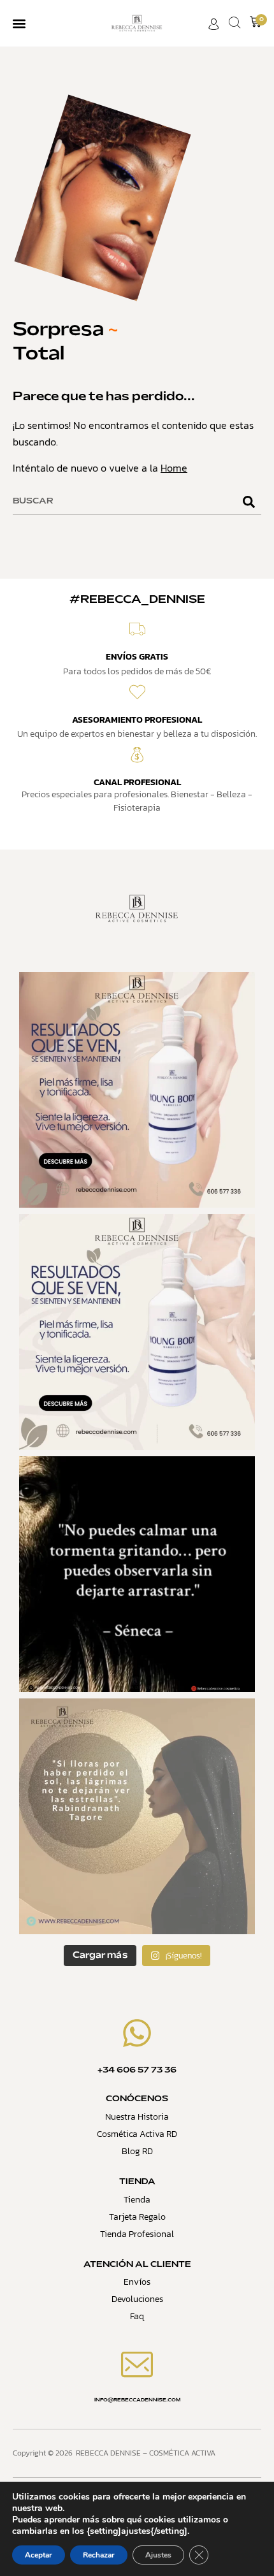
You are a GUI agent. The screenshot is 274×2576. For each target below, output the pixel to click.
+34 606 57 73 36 (137, 2071)
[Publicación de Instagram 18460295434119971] (137, 1574)
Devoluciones (137, 2299)
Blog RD (137, 2151)
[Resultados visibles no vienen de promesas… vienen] (137, 1090)
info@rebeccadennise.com (137, 2400)
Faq (137, 2316)
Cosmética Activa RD (137, 2134)
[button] (19, 23)
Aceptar (39, 2555)
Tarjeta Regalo (137, 2217)
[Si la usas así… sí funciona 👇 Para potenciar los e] (137, 1332)
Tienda (137, 2200)
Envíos (137, 2282)
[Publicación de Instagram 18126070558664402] (137, 1816)
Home (174, 468)
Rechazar (99, 2555)
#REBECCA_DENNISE (137, 600)
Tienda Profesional (137, 2234)
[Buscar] (249, 502)
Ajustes (158, 2555)
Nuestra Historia (137, 2117)
